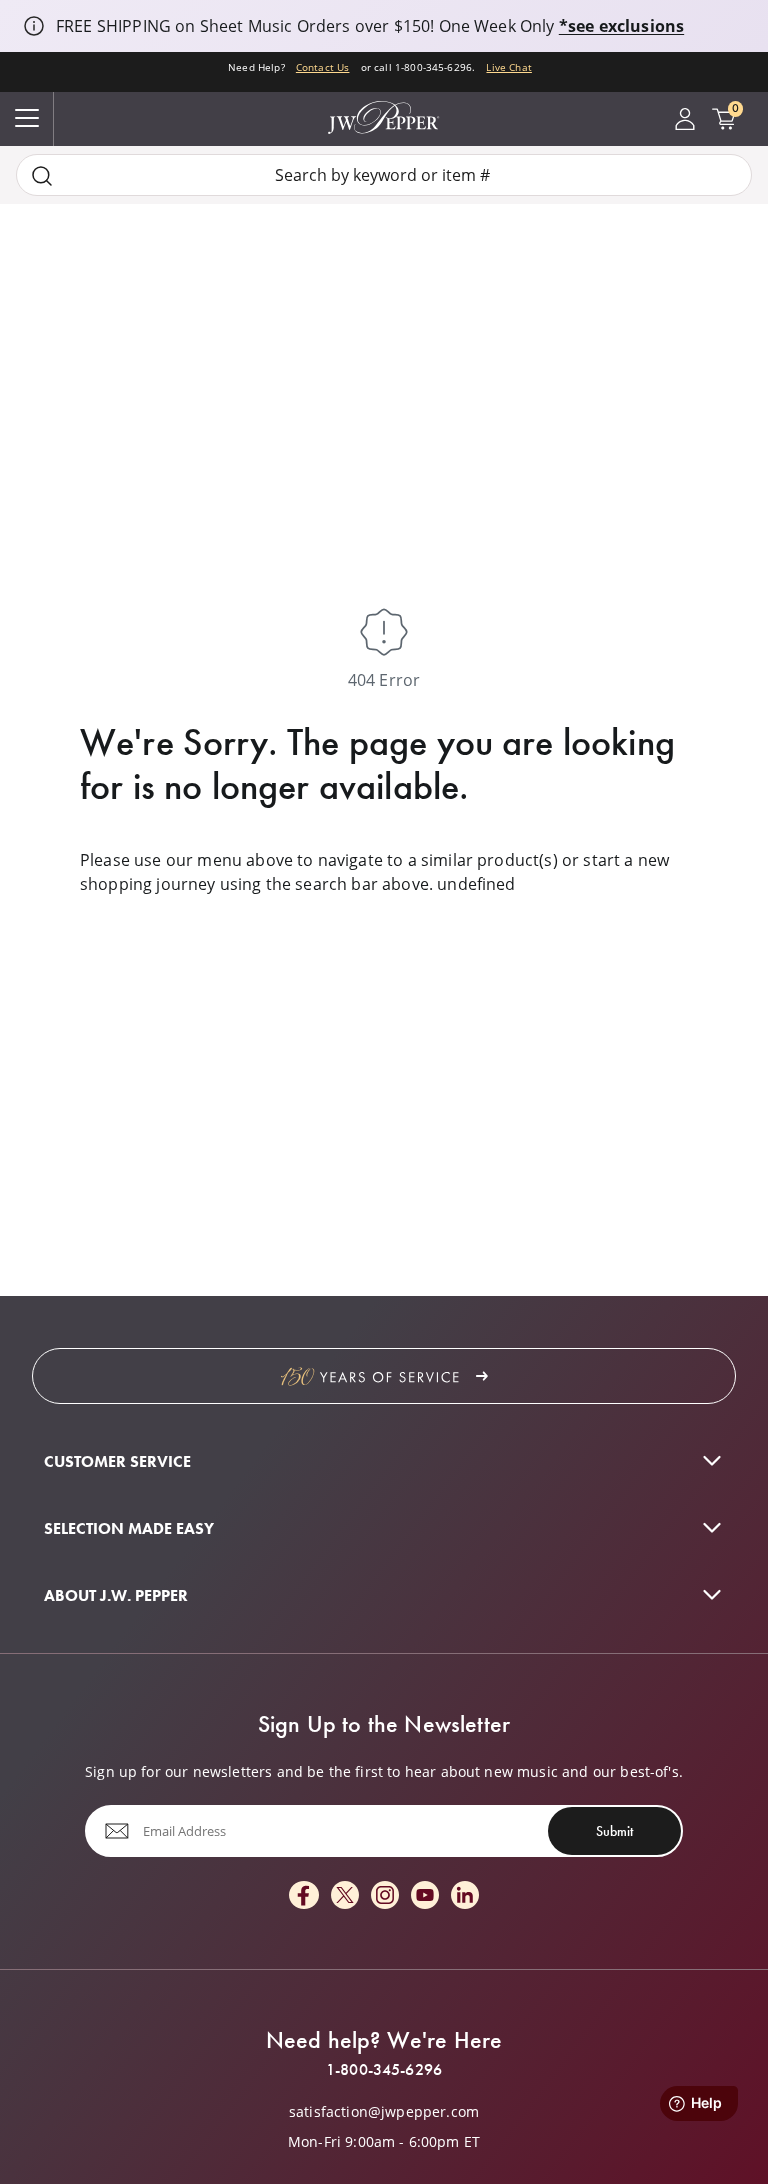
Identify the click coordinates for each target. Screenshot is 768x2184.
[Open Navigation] (27, 119)
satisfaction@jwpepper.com (384, 2112)
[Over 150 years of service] (384, 1376)
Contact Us (323, 67)
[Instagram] (385, 1896)
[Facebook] (304, 1896)
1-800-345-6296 (384, 2070)
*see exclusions (621, 26)
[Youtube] (425, 1896)
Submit (614, 1831)
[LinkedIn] (465, 1896)
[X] (345, 1896)
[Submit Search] (42, 175)
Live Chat (508, 67)
